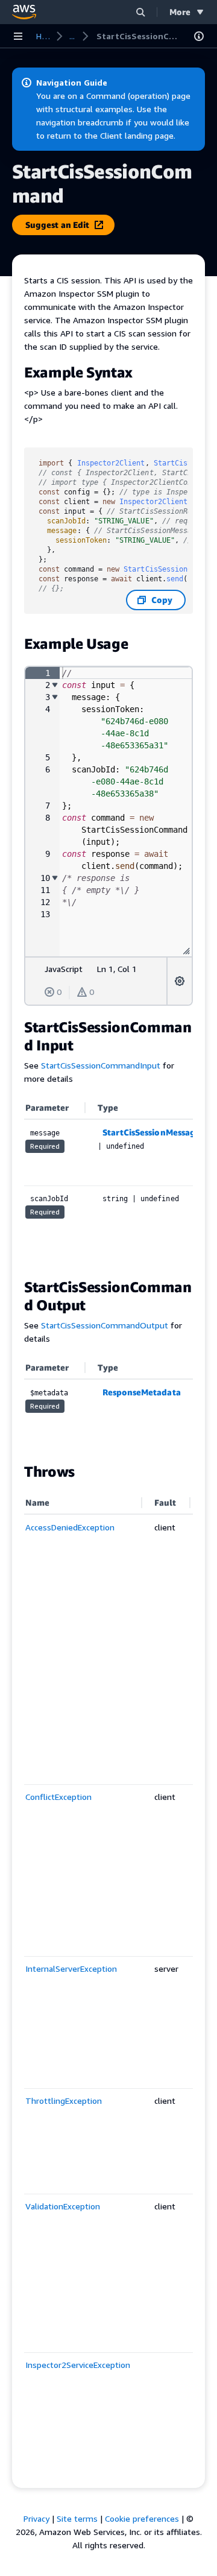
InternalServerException (71, 1968)
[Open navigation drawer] (18, 36)
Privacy (36, 2518)
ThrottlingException (64, 2101)
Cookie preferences (142, 2518)
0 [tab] (59, 992)
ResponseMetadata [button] (142, 1392)
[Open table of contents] (199, 36)
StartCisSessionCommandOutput (105, 1325)
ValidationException (63, 2206)
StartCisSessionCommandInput (101, 1065)
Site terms (77, 2518)
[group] (108, 812)
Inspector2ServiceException (78, 2365)
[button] (140, 12)
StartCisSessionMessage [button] (152, 1132)
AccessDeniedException (70, 1527)
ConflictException (58, 1797)
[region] (108, 1181)
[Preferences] (180, 981)
